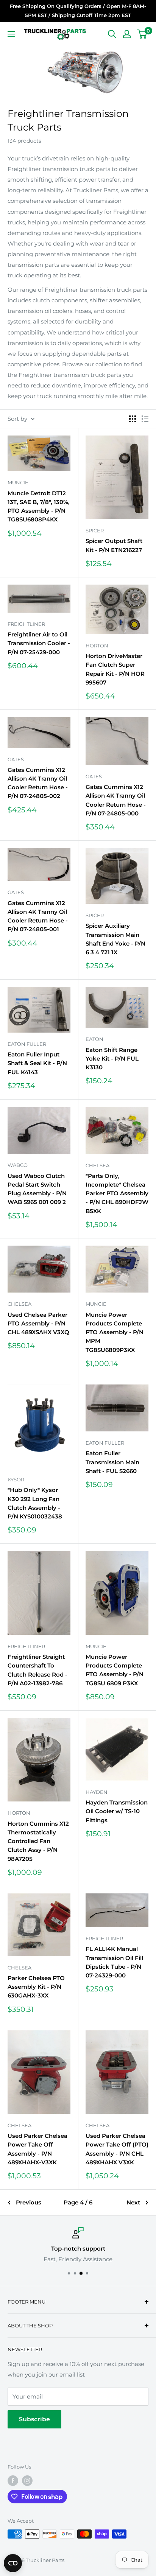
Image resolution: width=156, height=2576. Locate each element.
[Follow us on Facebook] (13, 2481)
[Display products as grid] (133, 419)
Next (133, 2202)
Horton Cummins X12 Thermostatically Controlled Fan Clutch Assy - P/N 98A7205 (38, 1841)
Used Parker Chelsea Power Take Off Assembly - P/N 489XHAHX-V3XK (37, 2149)
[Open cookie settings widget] (13, 2563)
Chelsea (97, 1165)
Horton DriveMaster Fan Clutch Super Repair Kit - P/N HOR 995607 (115, 669)
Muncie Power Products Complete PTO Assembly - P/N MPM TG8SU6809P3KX (115, 1332)
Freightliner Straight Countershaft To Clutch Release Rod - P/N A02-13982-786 (37, 1670)
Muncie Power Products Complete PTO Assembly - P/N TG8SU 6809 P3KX (115, 1670)
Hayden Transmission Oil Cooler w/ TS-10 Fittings (117, 1811)
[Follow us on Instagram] (27, 2481)
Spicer (95, 530)
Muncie (18, 482)
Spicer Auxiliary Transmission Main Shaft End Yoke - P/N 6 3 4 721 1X (115, 939)
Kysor (16, 1479)
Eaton (94, 1039)
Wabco (18, 1165)
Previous (29, 2202)
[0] (142, 34)
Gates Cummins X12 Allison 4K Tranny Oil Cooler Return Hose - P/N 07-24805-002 (38, 783)
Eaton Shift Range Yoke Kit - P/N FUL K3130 (112, 1059)
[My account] (127, 34)
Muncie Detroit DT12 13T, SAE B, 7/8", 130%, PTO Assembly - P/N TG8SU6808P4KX (39, 506)
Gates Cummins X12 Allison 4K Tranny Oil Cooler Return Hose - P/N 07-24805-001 (38, 916)
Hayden (97, 1792)
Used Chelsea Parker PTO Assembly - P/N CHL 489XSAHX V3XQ (38, 1324)
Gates (16, 759)
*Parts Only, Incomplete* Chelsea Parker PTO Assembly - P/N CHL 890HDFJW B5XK (117, 1193)
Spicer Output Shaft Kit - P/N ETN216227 (114, 545)
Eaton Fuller (27, 1044)
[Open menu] (11, 34)
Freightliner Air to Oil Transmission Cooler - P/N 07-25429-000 (39, 643)
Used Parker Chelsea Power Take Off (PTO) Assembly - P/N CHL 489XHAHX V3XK (117, 2149)
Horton (97, 646)
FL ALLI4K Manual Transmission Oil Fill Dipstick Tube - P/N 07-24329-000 (114, 1962)
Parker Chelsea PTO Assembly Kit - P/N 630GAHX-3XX (36, 1987)
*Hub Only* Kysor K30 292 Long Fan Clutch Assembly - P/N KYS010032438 (35, 1503)
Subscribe (34, 2419)
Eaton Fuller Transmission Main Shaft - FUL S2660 (112, 1462)
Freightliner (26, 624)
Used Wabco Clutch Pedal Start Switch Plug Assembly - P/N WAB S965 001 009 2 (37, 1189)
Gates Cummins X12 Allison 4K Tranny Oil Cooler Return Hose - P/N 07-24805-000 (116, 800)
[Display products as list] (145, 419)
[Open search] (112, 34)
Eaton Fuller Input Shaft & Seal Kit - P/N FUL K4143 (37, 1063)
